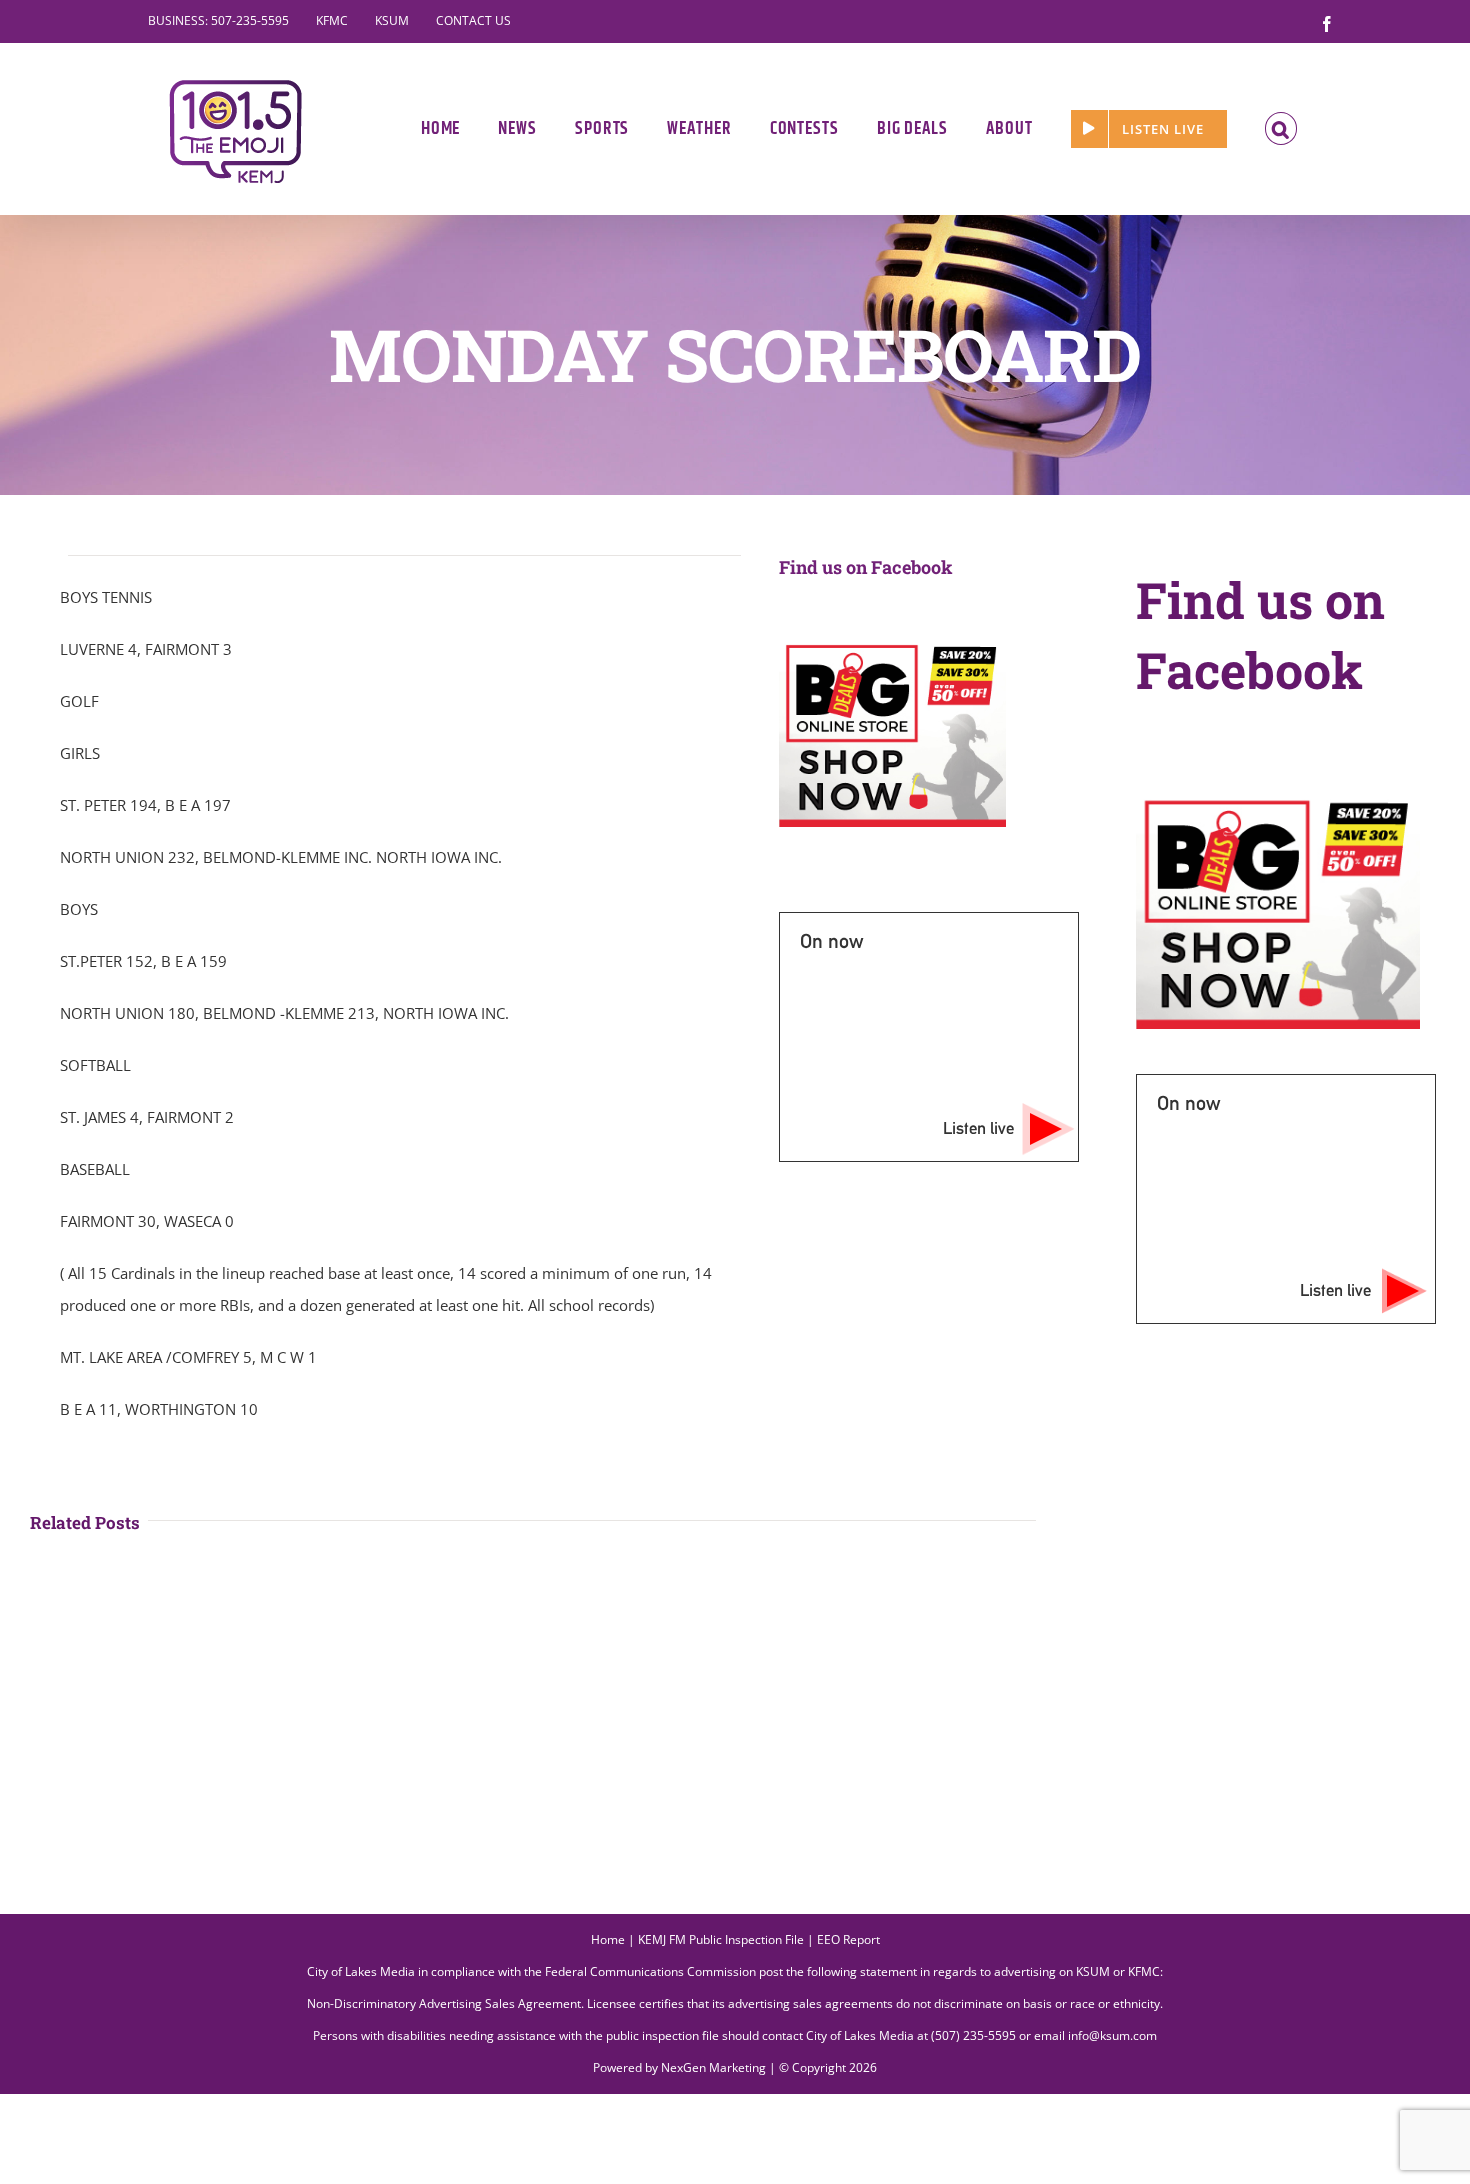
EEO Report (848, 1939)
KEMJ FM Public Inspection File (721, 1939)
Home (608, 1939)
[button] (1281, 128)
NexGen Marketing (713, 2067)
